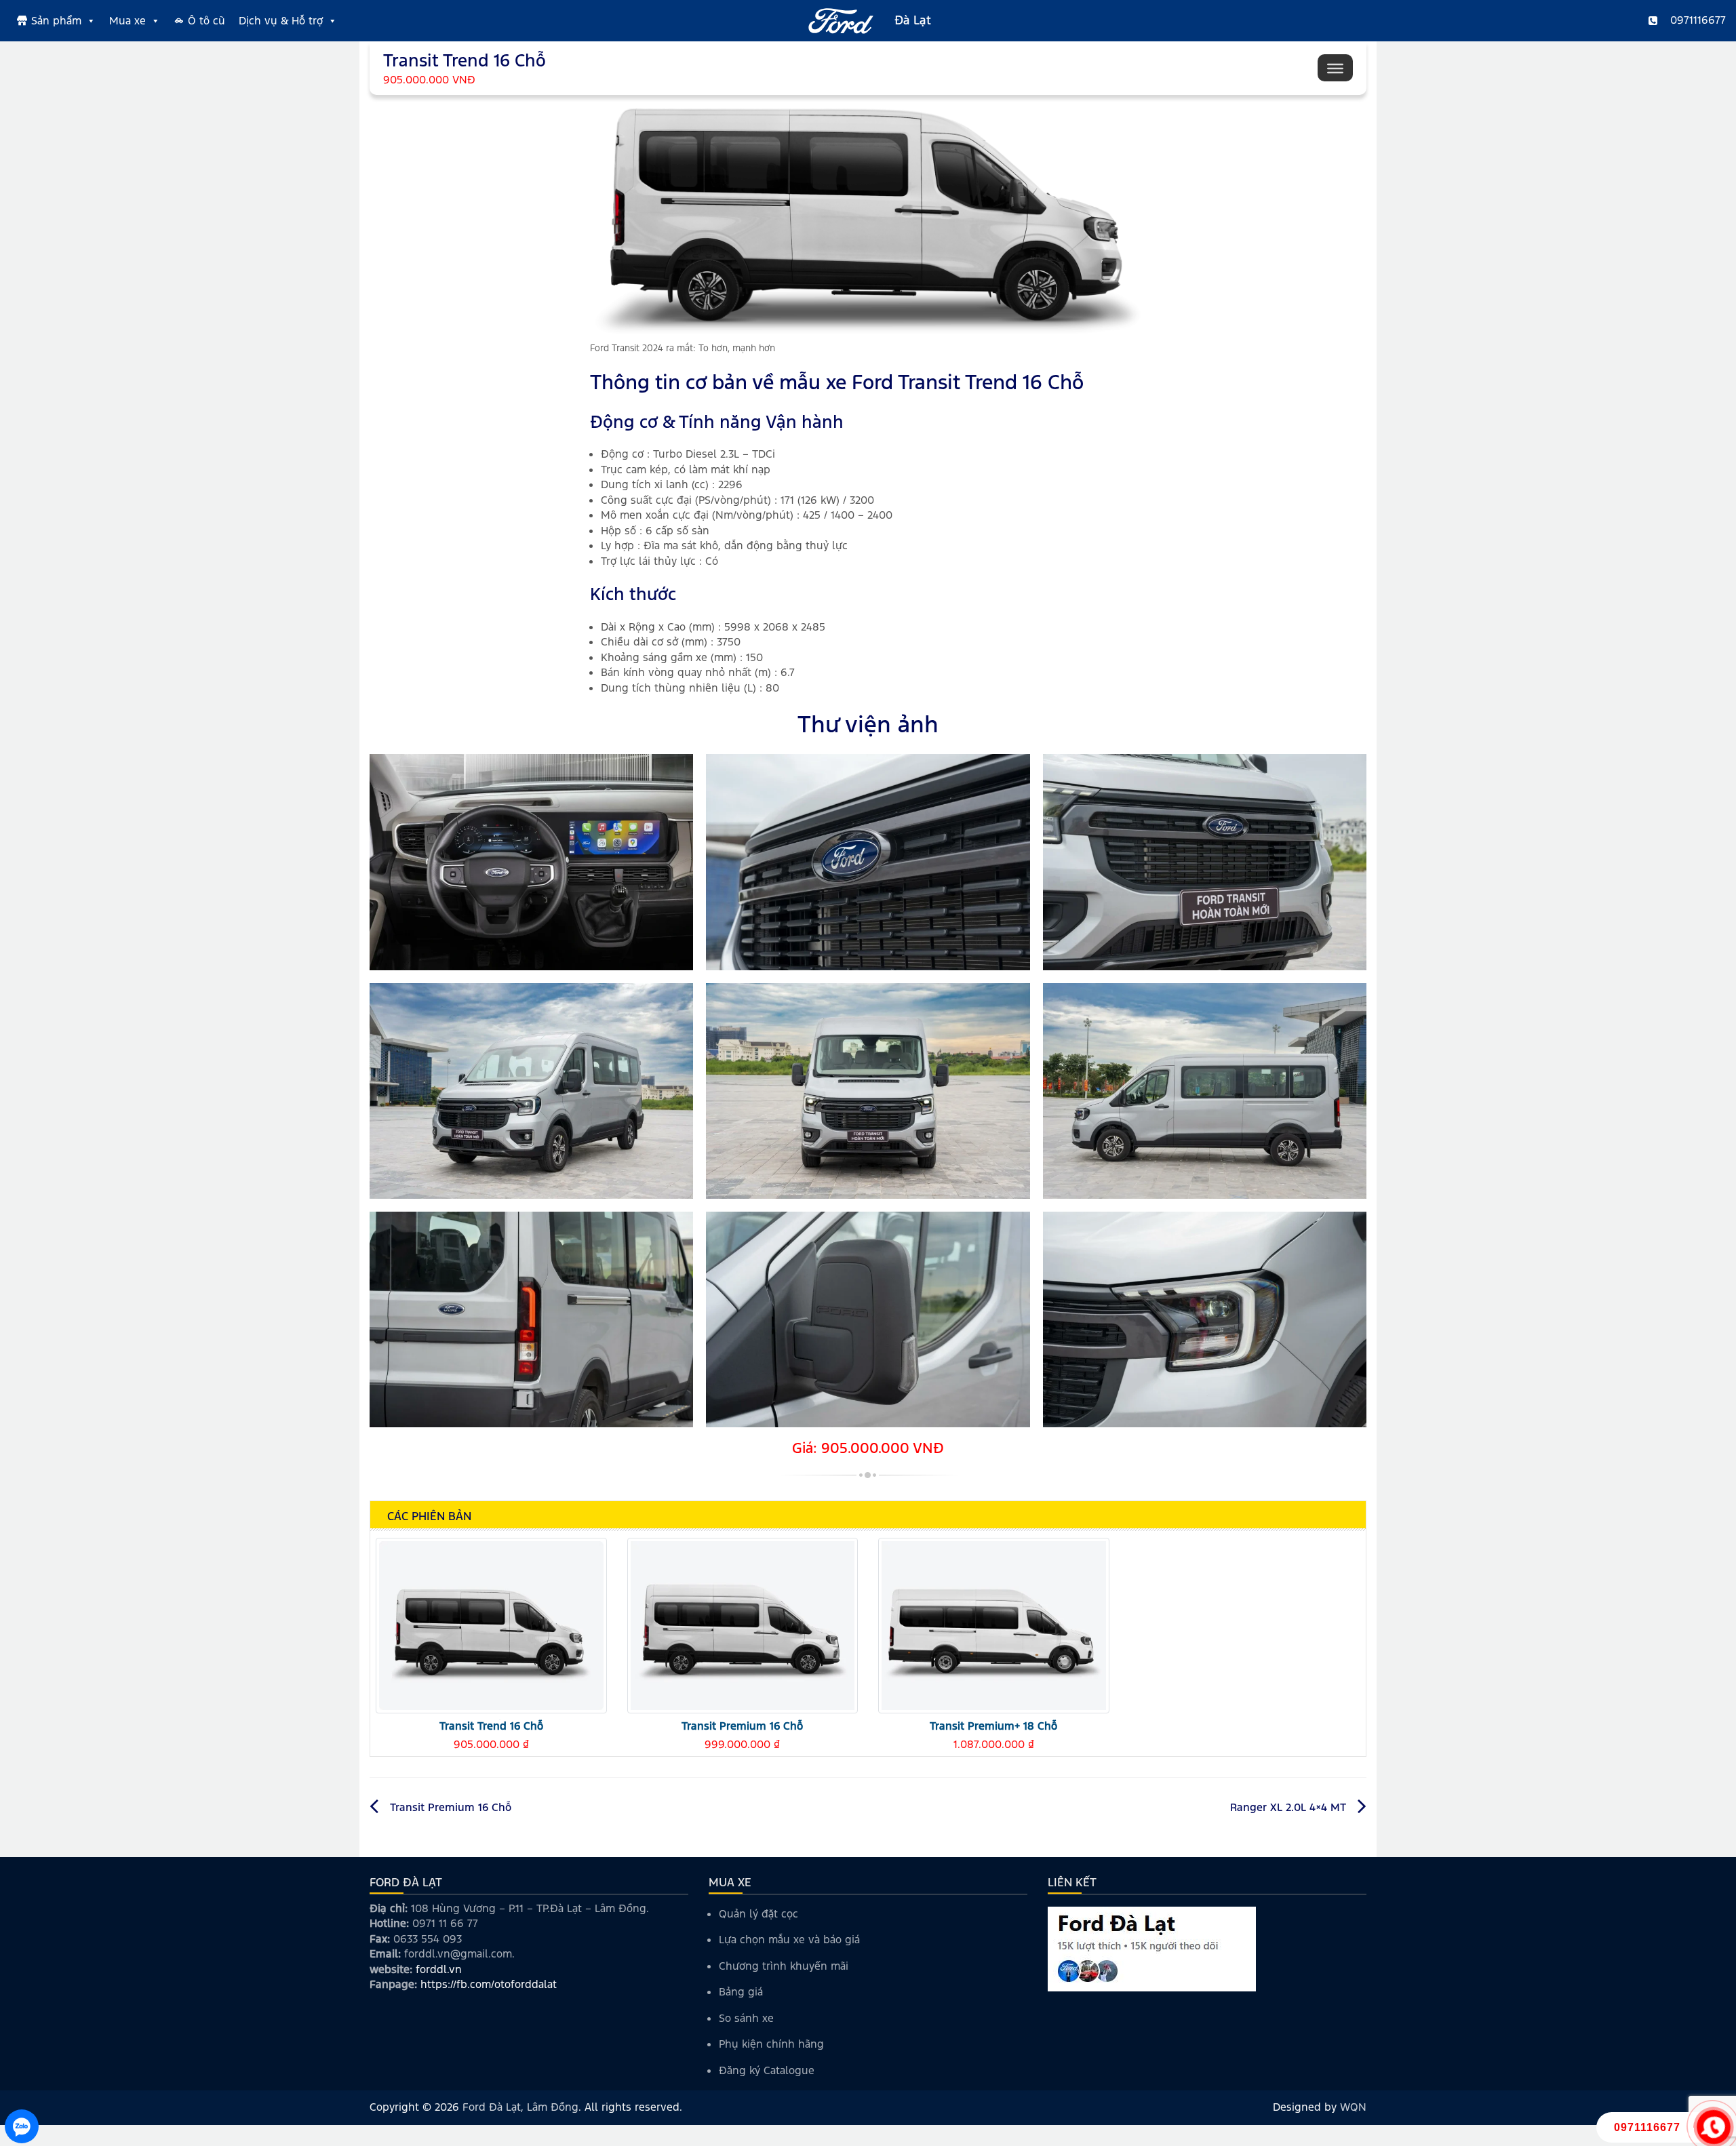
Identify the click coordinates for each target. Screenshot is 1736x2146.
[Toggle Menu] (1335, 68)
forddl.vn (439, 1969)
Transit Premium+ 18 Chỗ (993, 1726)
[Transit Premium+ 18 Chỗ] (994, 1625)
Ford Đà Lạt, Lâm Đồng (520, 2107)
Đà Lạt (913, 20)
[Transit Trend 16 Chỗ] (491, 1625)
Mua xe (127, 21)
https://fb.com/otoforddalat (489, 1984)
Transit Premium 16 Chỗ (742, 1726)
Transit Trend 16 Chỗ (491, 1726)
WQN (1353, 2107)
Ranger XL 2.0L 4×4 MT (1288, 1807)
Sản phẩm (56, 21)
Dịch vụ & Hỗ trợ (281, 21)
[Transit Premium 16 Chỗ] (743, 1625)
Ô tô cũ (206, 21)
